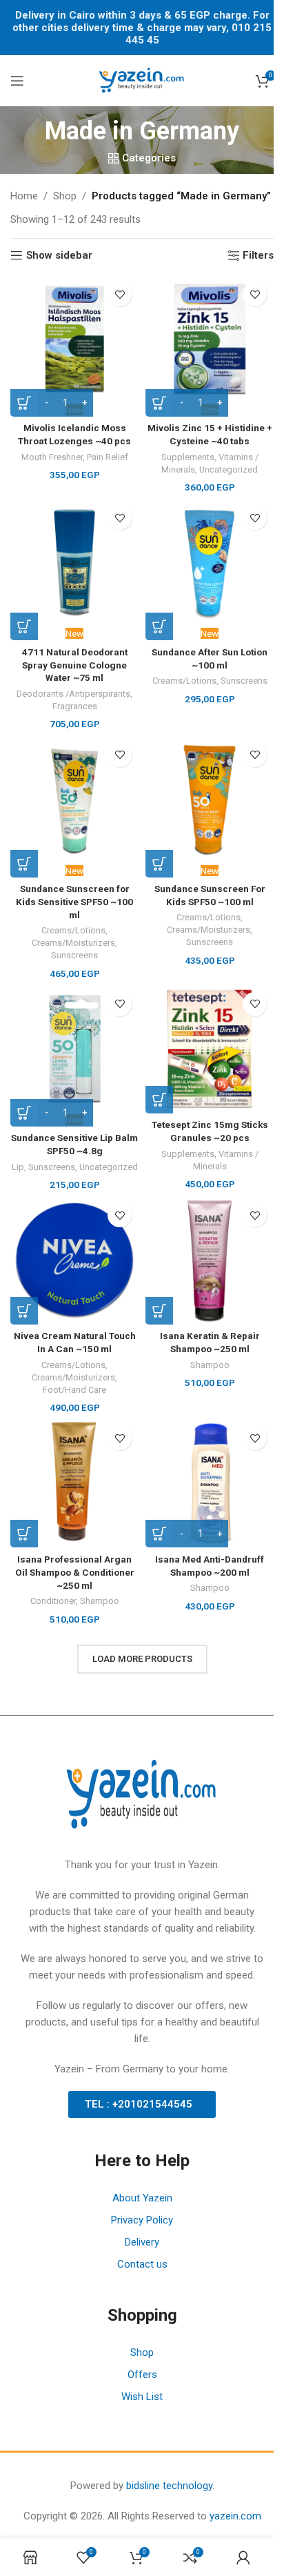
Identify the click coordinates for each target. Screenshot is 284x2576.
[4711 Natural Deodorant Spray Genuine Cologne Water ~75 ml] (74, 563)
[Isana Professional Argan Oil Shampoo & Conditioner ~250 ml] (74, 1483)
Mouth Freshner (52, 457)
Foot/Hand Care (74, 1390)
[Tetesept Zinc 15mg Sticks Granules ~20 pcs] (210, 1049)
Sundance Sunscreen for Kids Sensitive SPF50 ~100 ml (74, 902)
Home (24, 196)
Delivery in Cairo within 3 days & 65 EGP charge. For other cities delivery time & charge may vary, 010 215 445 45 (142, 28)
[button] (24, 626)
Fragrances (75, 706)
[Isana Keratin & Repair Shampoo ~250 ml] (210, 1260)
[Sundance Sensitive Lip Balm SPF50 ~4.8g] (74, 1049)
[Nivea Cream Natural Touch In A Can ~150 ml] (74, 1260)
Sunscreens (244, 681)
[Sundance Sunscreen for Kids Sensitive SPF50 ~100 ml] (74, 800)
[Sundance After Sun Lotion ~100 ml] (210, 563)
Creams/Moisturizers (73, 943)
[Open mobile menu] (17, 81)
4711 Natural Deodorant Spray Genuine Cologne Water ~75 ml (75, 665)
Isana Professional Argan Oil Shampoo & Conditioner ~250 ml (75, 1572)
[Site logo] (142, 80)
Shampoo (210, 1365)
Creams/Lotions (184, 681)
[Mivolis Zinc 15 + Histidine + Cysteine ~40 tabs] (210, 339)
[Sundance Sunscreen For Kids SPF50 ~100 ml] (210, 800)
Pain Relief (108, 457)
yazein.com (235, 2516)
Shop (65, 196)
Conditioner (53, 1601)
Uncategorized (229, 469)
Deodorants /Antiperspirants (73, 694)
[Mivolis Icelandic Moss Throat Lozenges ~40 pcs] (74, 339)
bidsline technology (169, 2486)
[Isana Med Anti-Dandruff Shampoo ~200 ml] (210, 1483)
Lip (18, 1167)
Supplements (188, 457)
